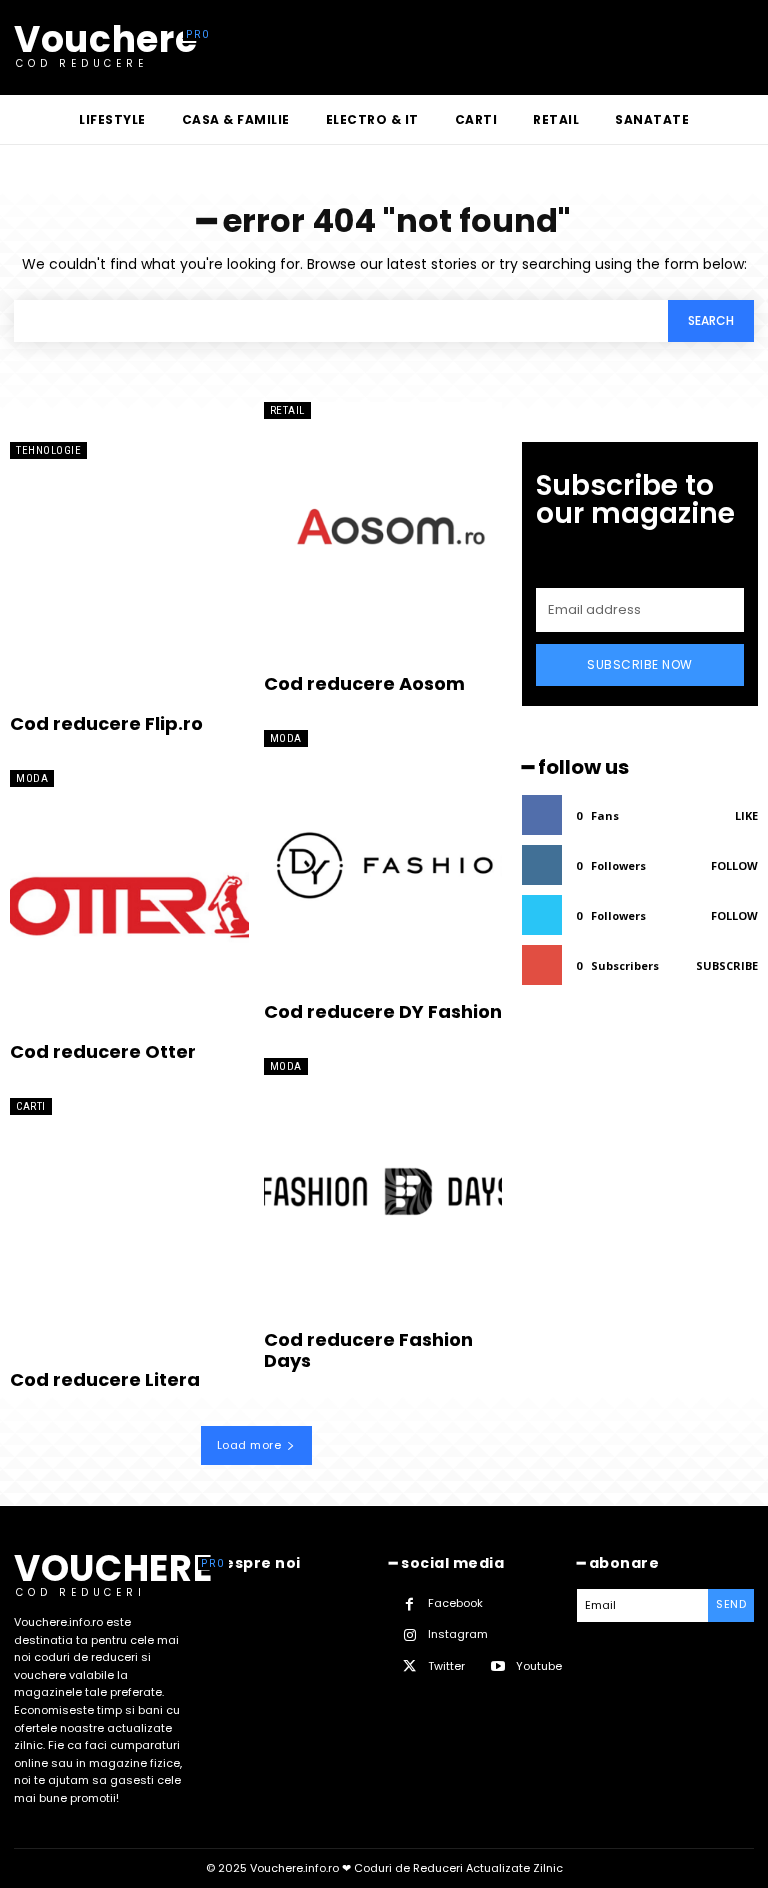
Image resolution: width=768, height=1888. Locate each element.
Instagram (458, 1634)
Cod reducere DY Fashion (383, 1011)
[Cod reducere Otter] (129, 901)
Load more (249, 1445)
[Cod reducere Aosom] (383, 533)
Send (731, 1604)
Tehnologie (48, 450)
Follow (734, 865)
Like (746, 815)
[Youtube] (497, 1666)
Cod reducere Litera (105, 1379)
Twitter (446, 1666)
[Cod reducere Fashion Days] (383, 1189)
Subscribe (727, 965)
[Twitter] (409, 1666)
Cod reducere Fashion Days (368, 1350)
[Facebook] (409, 1604)
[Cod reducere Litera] (129, 1229)
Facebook (455, 1603)
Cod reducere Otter (103, 1051)
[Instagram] (409, 1635)
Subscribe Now (640, 664)
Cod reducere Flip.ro (106, 723)
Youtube (539, 1666)
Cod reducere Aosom (364, 683)
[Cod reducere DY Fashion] (383, 861)
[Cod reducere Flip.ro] (129, 573)
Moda (32, 778)
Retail (287, 410)
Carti (31, 1106)
